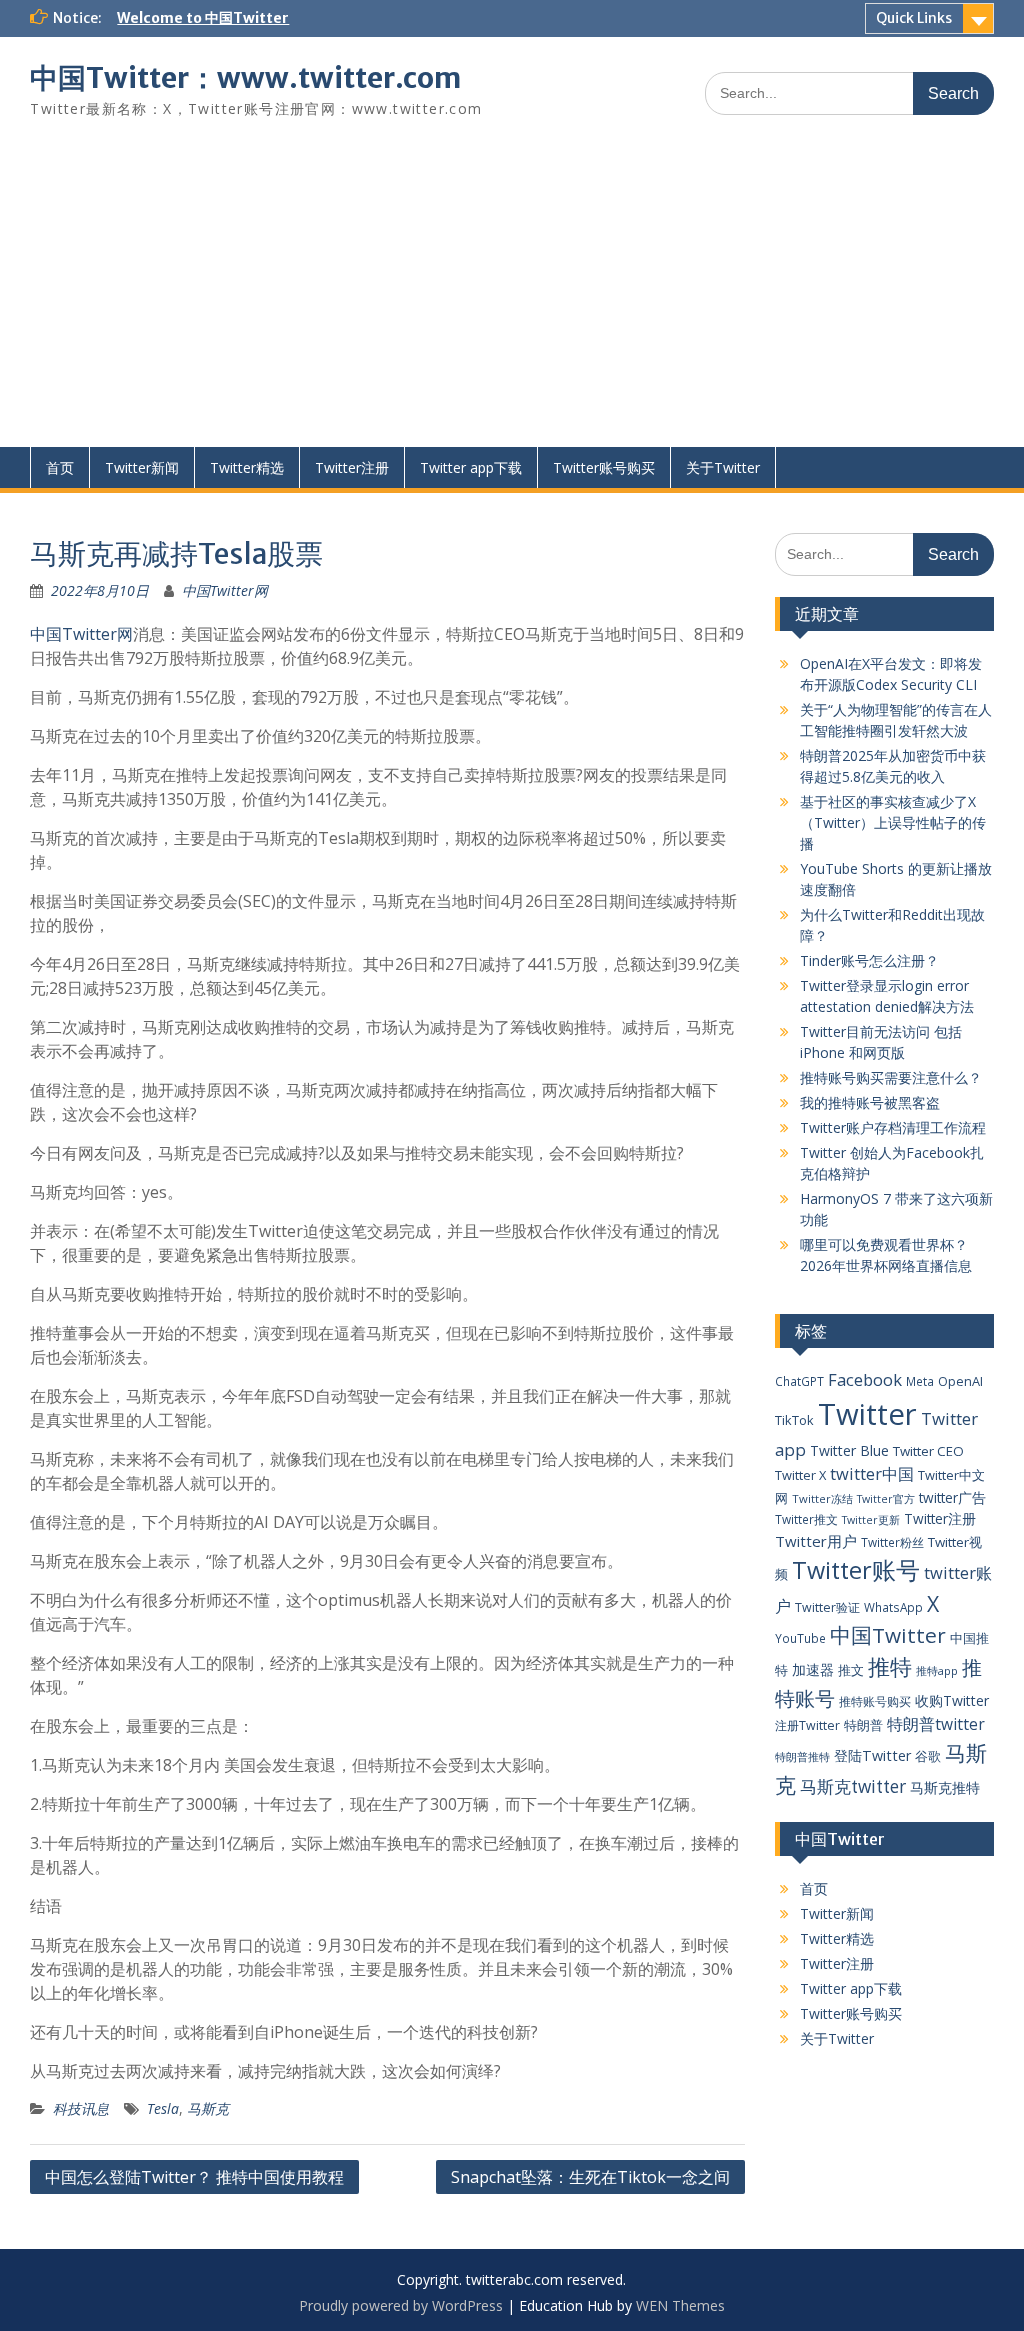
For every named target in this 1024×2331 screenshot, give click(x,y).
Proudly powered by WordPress (401, 2305)
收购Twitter (952, 1700)
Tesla (163, 2108)
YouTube (800, 1638)
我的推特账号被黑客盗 (870, 1102)
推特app (937, 1670)
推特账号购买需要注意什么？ (891, 1077)
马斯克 (208, 2108)
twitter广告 (952, 1497)
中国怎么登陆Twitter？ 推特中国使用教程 (194, 2177)
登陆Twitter (872, 1755)
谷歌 (928, 1756)
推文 (851, 1670)
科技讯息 (81, 2108)
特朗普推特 (802, 1756)
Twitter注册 (352, 467)
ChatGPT (799, 1381)
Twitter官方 (886, 1499)
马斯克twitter (853, 1786)
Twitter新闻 (142, 467)
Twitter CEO (928, 1451)
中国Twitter (888, 1635)
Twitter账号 (856, 1570)
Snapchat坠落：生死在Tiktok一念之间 (590, 2177)
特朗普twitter (936, 1724)
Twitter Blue (849, 1450)
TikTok (794, 1420)
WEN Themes (680, 2305)
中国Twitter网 (225, 590)
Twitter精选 (247, 467)
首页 (60, 467)
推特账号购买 (875, 1701)
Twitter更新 (871, 1520)
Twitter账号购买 (604, 467)
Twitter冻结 (822, 1498)
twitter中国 (872, 1473)
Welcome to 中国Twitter (203, 18)
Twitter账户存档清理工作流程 (893, 1127)
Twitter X (800, 1475)
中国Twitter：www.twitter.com (245, 78)
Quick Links (914, 18)
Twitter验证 (827, 1607)
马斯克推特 (945, 1787)
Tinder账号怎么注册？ (869, 960)
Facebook (865, 1379)
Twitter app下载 (471, 467)
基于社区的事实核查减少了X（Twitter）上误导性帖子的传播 (893, 822)
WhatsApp (893, 1607)
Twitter (867, 1414)
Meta (920, 1381)
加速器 (813, 1669)
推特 (890, 1666)
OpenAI (960, 1381)
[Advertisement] (512, 297)
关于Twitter (723, 467)
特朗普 (863, 1725)
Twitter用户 (816, 1541)
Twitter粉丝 (892, 1542)
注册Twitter (807, 1725)
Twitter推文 (806, 1519)
